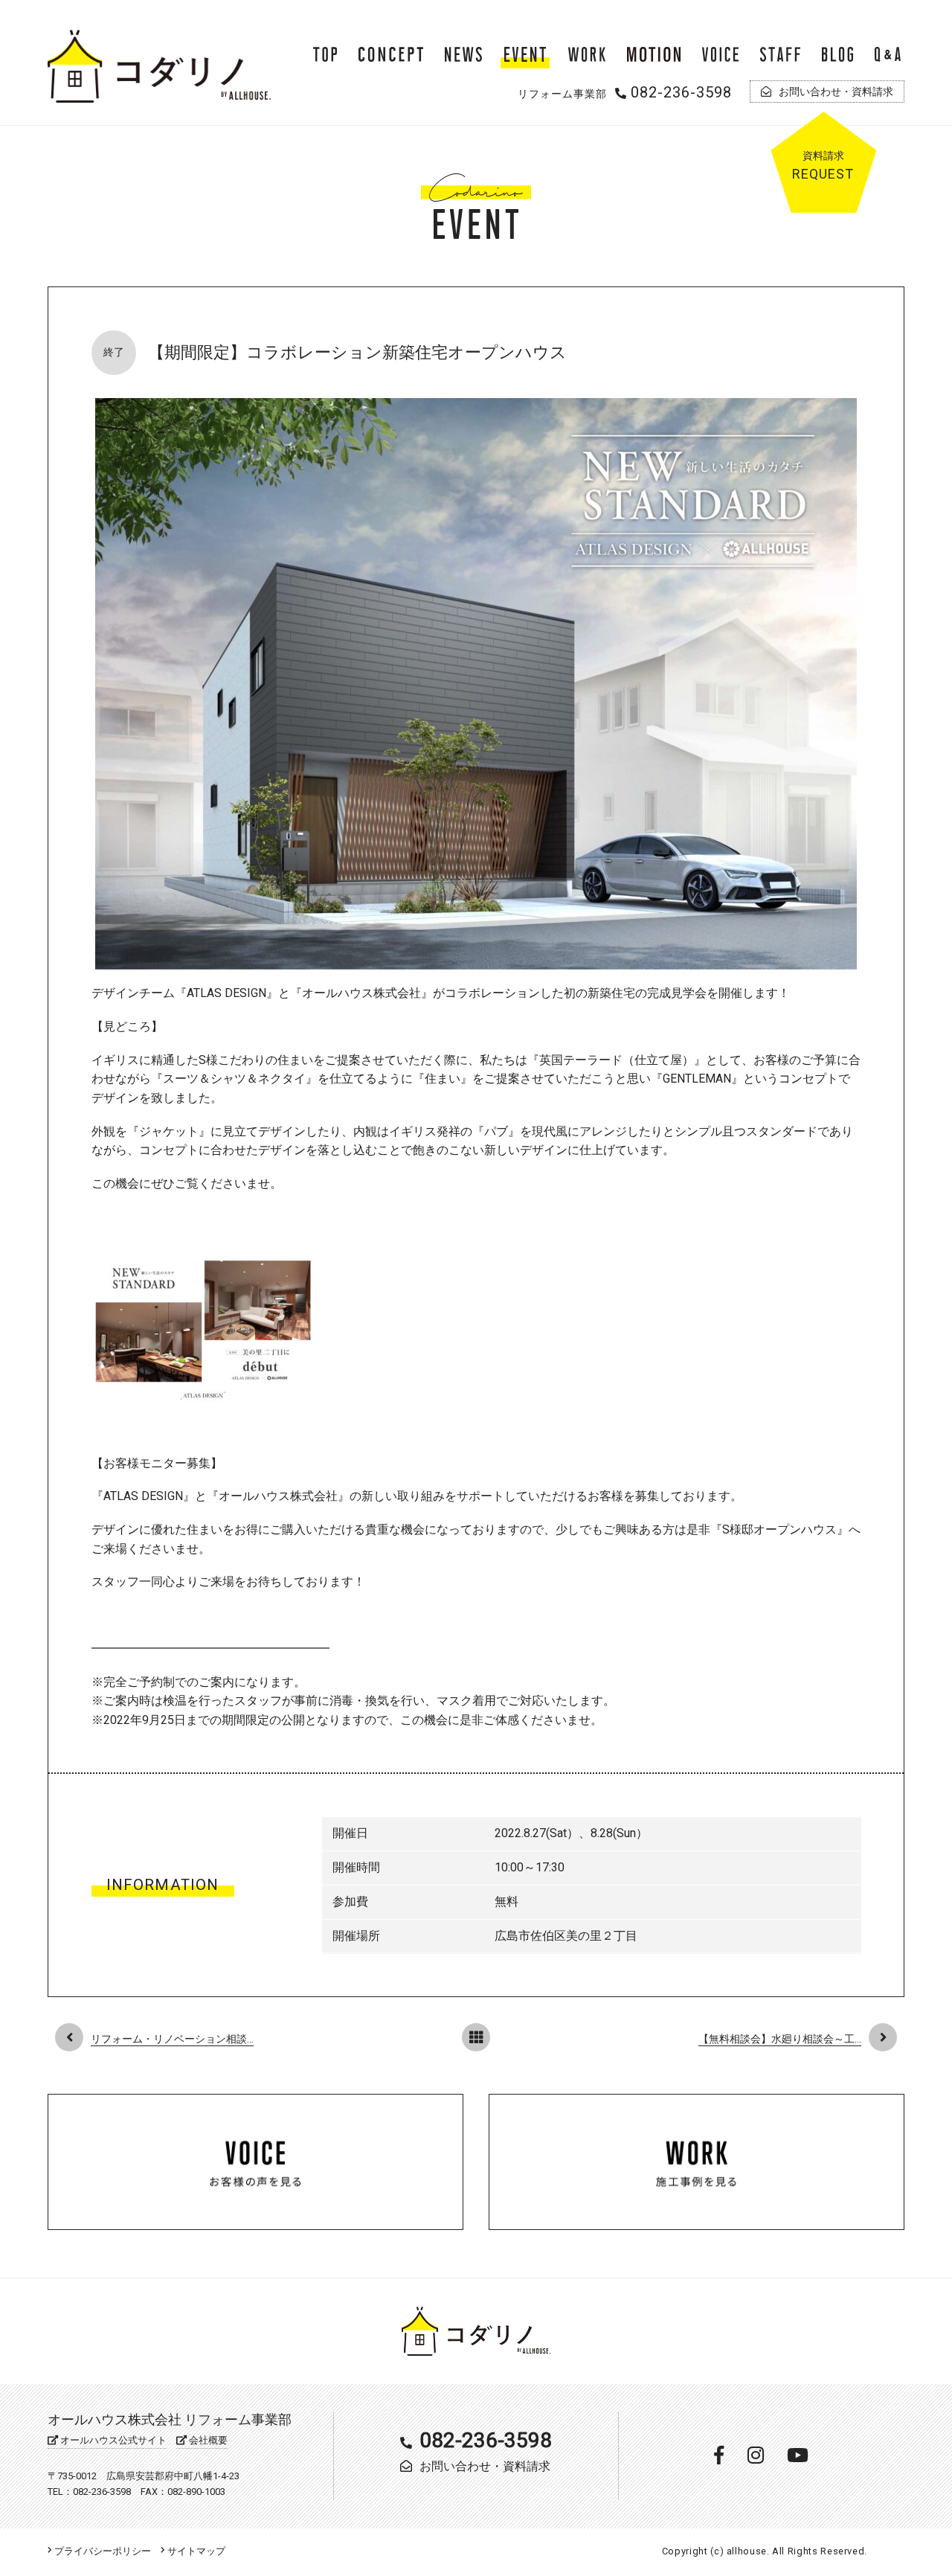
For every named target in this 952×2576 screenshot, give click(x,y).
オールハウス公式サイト (112, 2440)
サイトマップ (195, 2551)
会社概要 (207, 2440)
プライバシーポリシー (102, 2551)
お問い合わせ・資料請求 (485, 2466)
